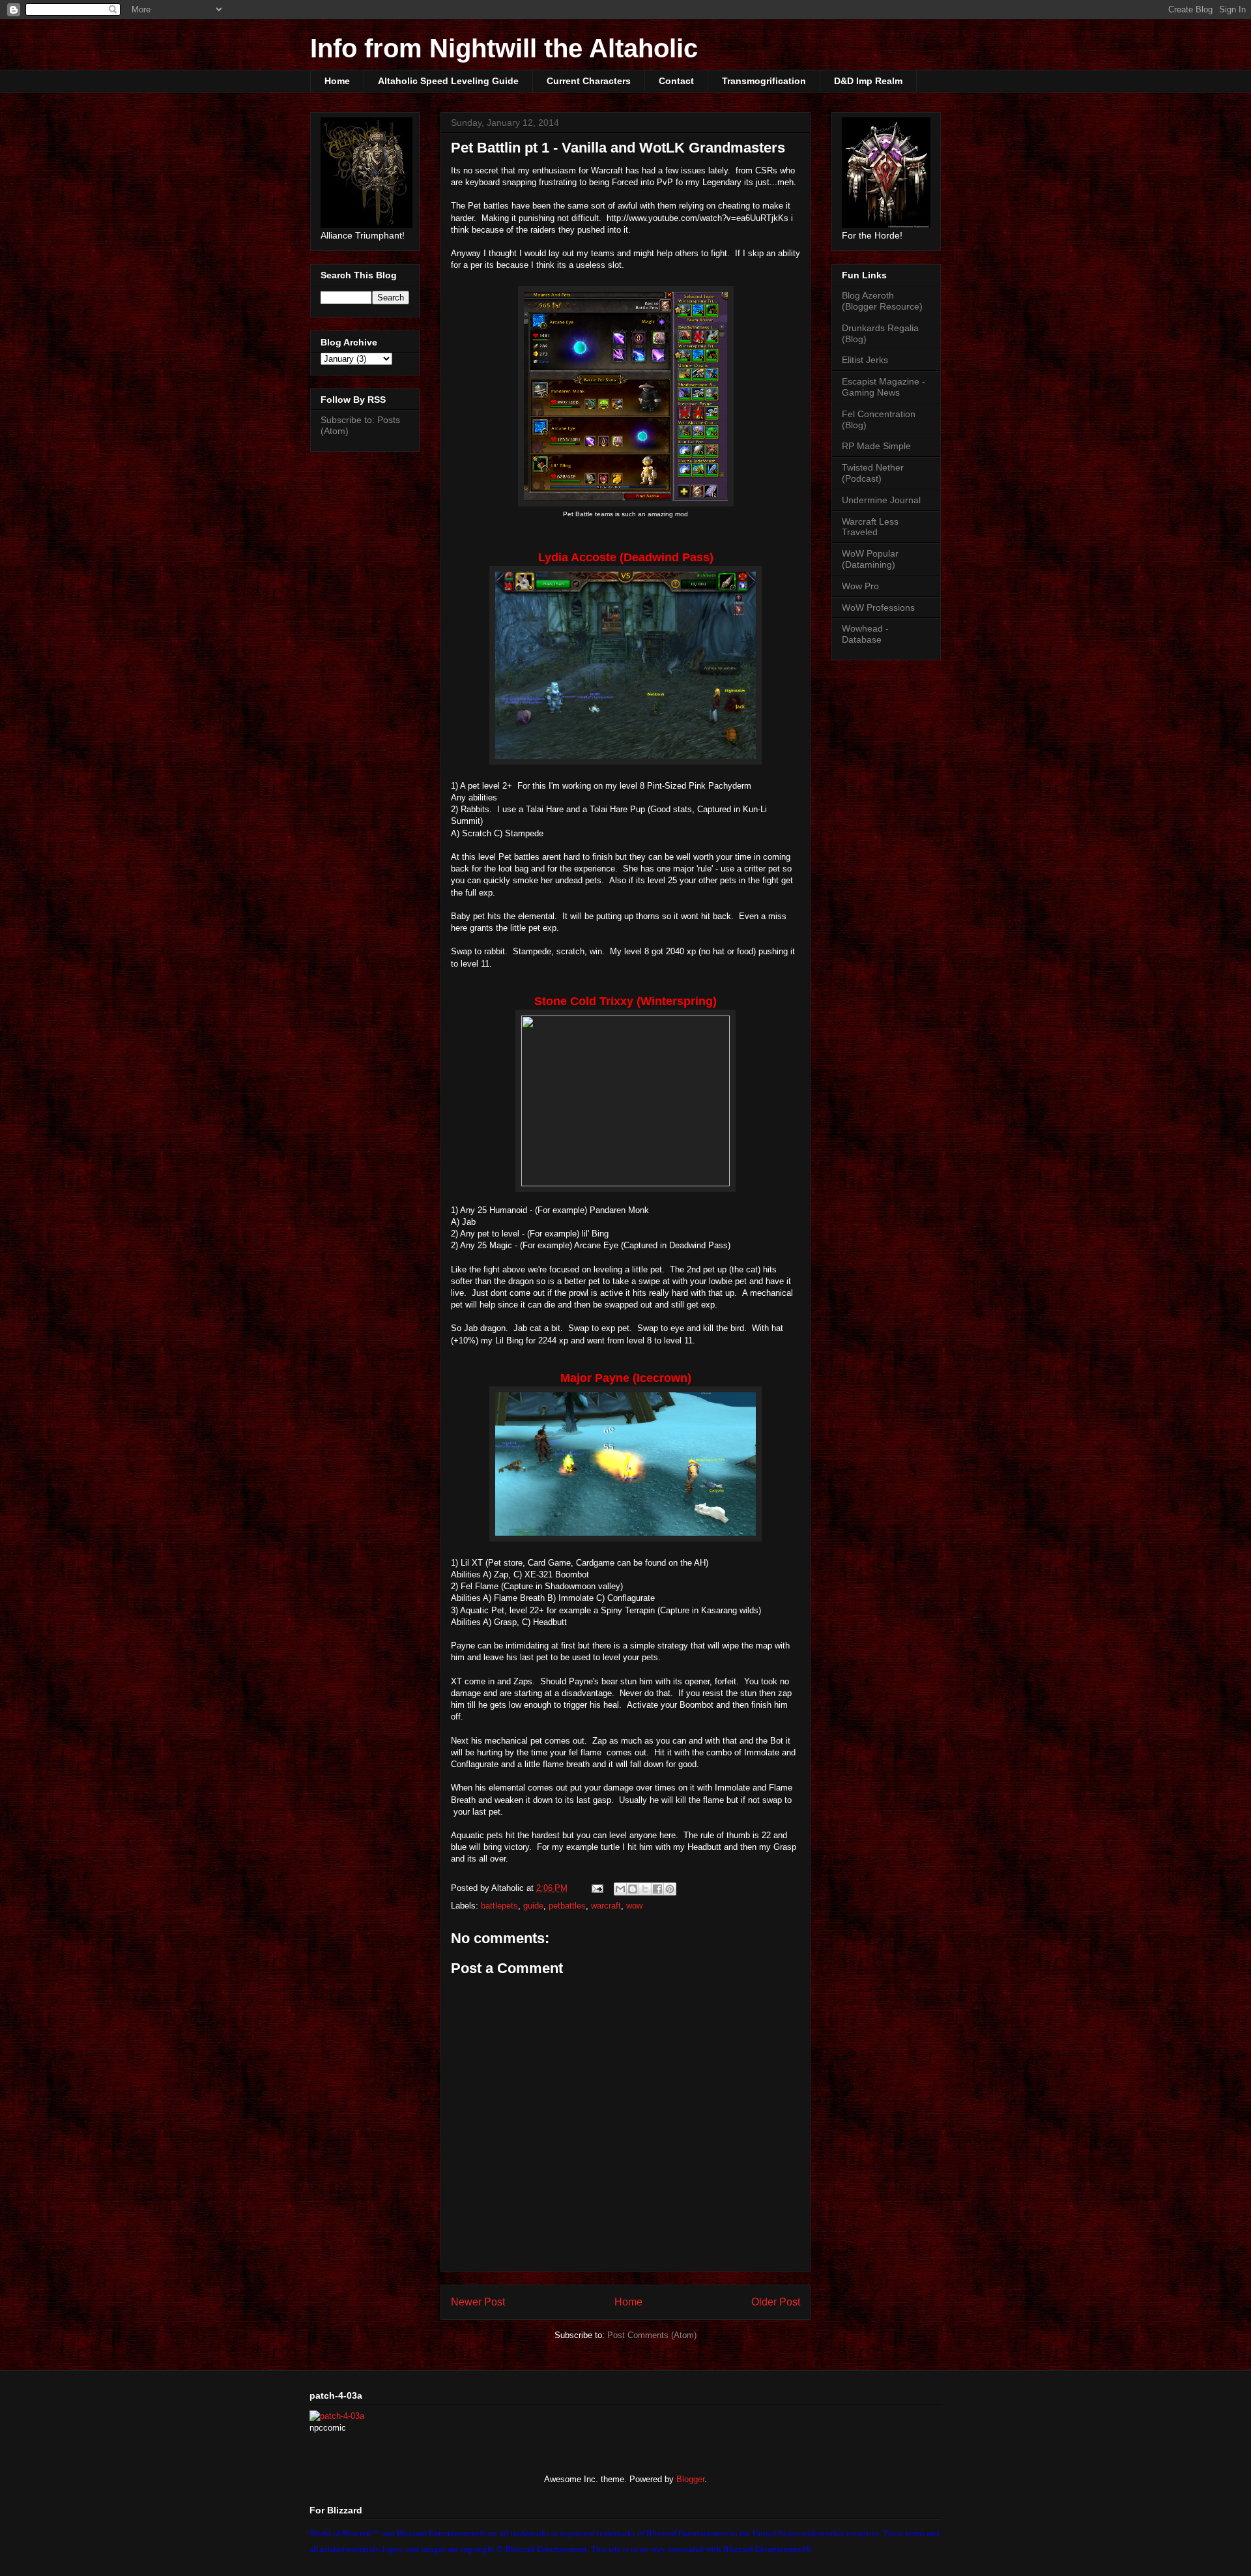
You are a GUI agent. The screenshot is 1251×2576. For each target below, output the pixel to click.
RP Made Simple (876, 446)
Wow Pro (860, 586)
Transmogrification (764, 81)
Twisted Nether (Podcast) (873, 473)
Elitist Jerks (865, 360)
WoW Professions (878, 607)
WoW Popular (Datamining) (870, 559)
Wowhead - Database (865, 634)
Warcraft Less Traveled (870, 527)
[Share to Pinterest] (670, 1889)
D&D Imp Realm (868, 81)
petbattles (567, 1906)
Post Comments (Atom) (652, 2335)
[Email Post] (597, 1888)
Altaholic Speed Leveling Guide (448, 81)
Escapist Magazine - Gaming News (884, 387)
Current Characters (589, 81)
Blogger (690, 2479)
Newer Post (478, 2302)
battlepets (499, 1906)
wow (634, 1906)
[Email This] (620, 1889)
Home (337, 81)
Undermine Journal (881, 500)
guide (533, 1906)
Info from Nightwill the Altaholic (504, 48)
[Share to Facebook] (657, 1889)
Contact (676, 81)
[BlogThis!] (633, 1889)
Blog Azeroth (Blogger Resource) (882, 301)
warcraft (606, 1906)
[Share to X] (645, 1889)
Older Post (776, 2302)
